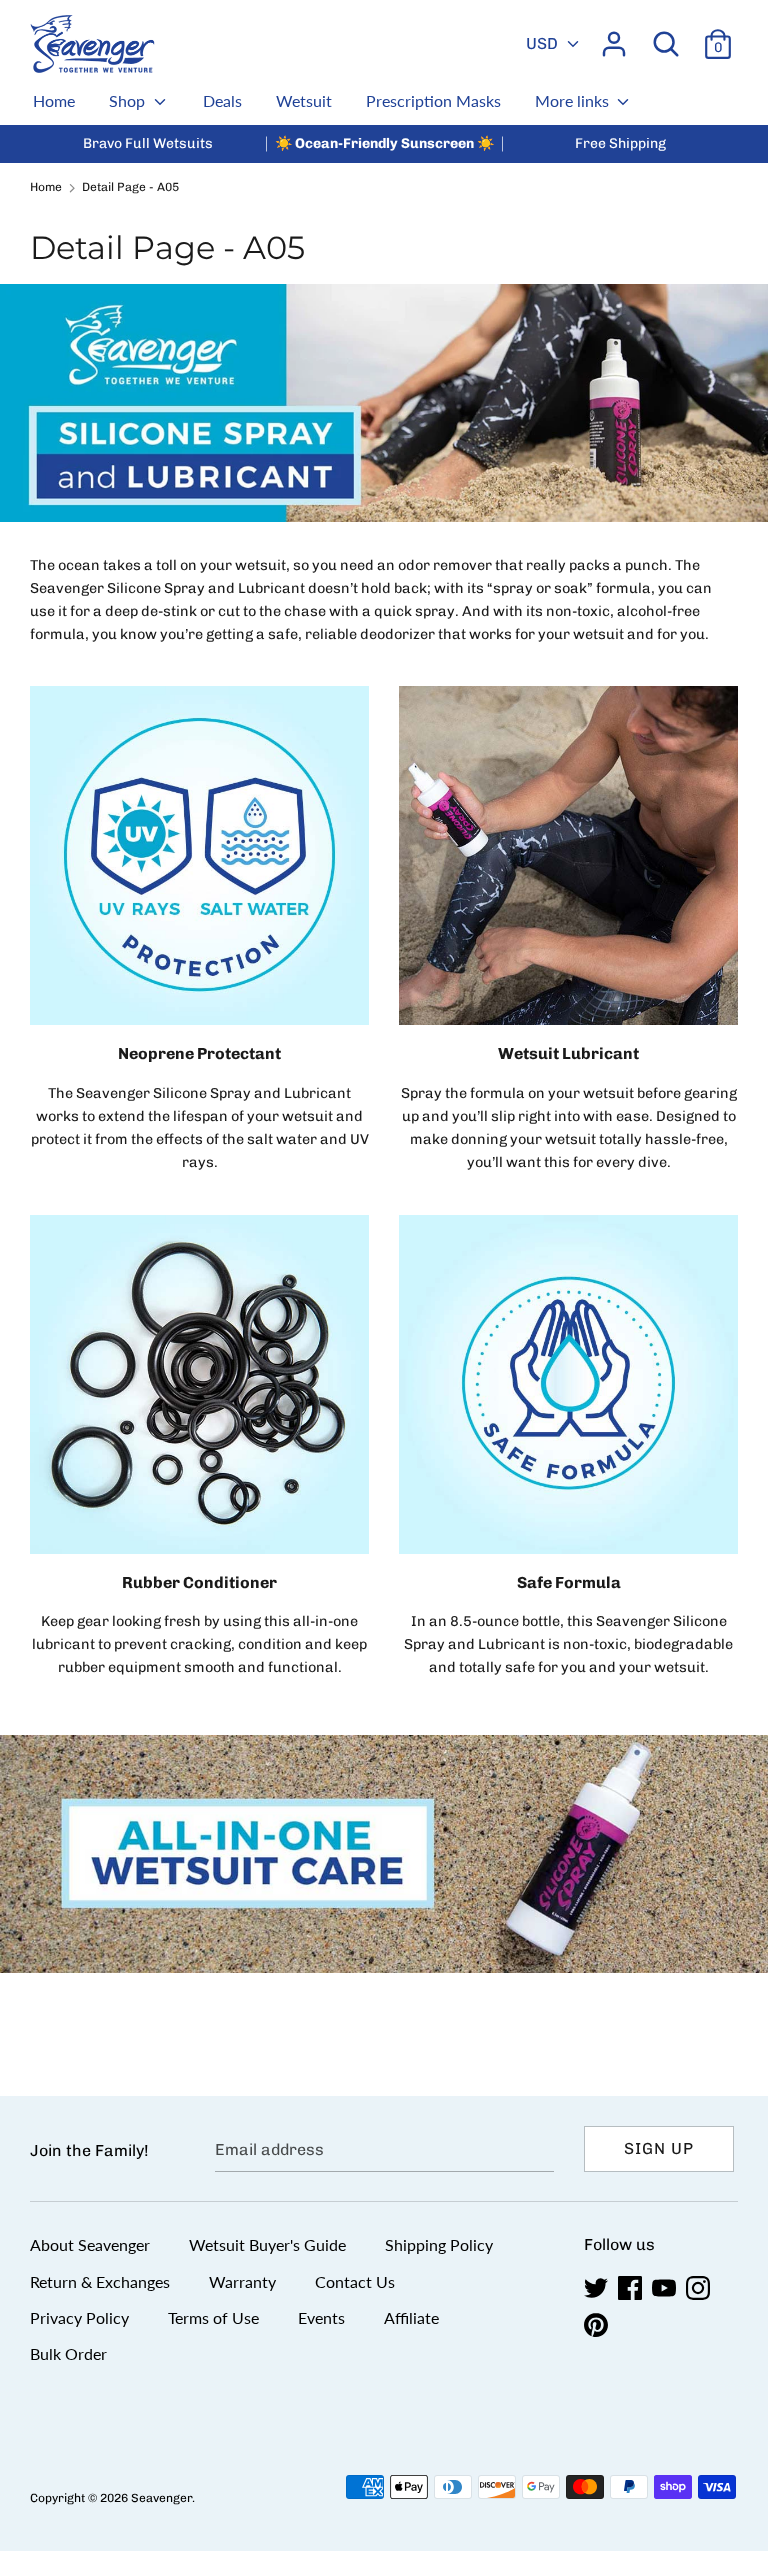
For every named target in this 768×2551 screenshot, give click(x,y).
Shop (129, 100)
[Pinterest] (598, 2325)
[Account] (614, 36)
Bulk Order (68, 2353)
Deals (222, 100)
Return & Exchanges (100, 2281)
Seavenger (161, 2498)
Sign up (659, 2148)
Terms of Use (213, 2317)
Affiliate (411, 2317)
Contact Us (355, 2281)
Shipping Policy (439, 2244)
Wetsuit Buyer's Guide (267, 2244)
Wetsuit (304, 100)
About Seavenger (90, 2244)
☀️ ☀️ (384, 143)
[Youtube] (666, 2288)
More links (574, 100)
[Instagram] (700, 2288)
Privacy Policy (79, 2317)
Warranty (242, 2281)
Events (321, 2317)
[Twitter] (598, 2288)
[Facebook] (632, 2288)
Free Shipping (620, 143)
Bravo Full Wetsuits (148, 143)
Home (54, 100)
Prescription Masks (433, 100)
